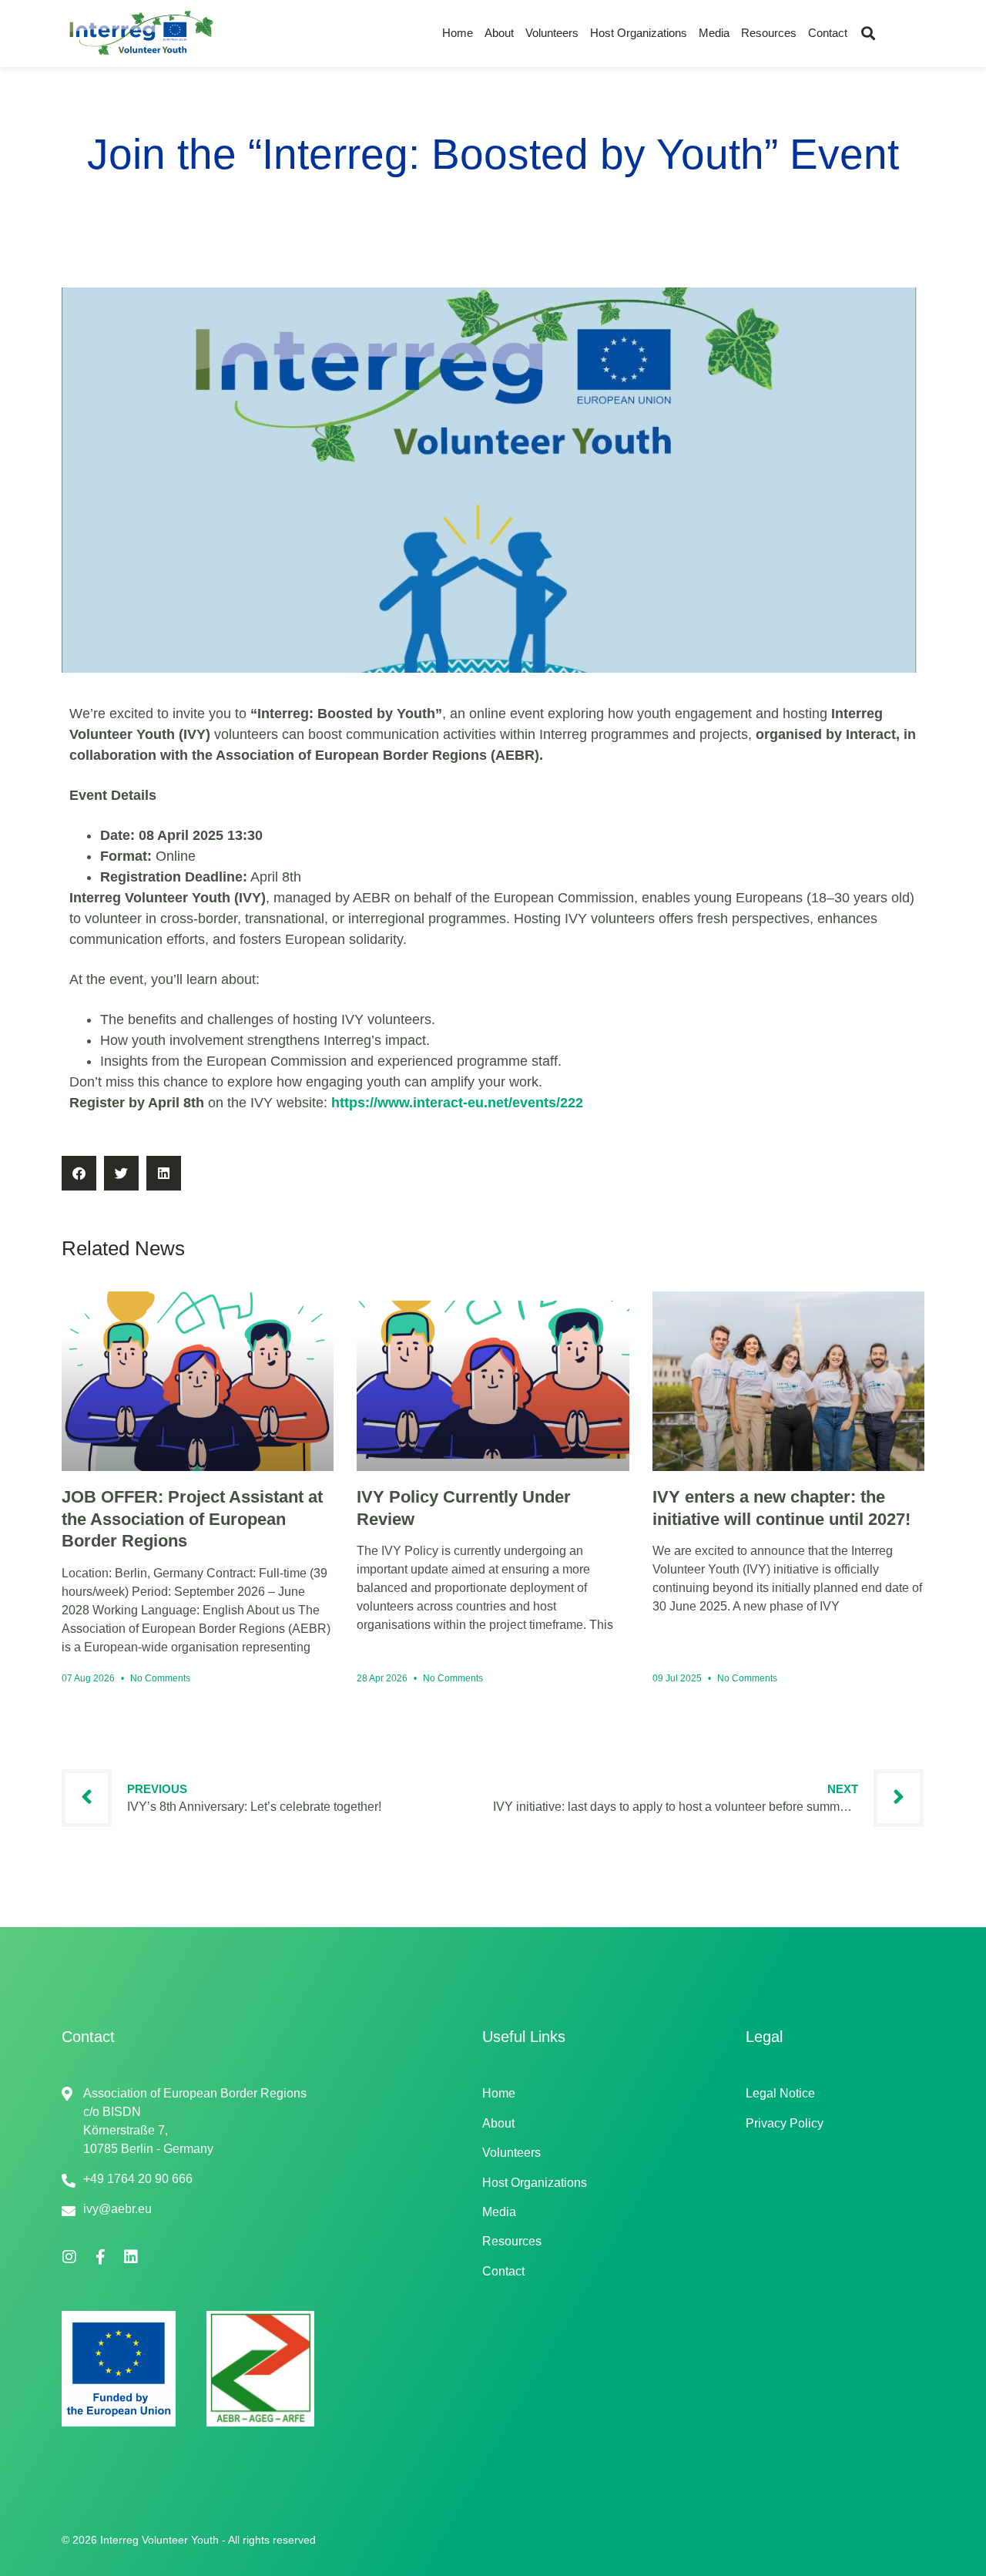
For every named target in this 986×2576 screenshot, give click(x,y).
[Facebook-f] (100, 2257)
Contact (828, 33)
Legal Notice (780, 2093)
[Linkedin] (131, 2257)
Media (714, 33)
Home (458, 33)
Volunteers (552, 33)
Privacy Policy (785, 2123)
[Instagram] (69, 2257)
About (499, 33)
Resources (769, 33)
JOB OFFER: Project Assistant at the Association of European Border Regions (192, 1519)
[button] (868, 34)
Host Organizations (639, 33)
